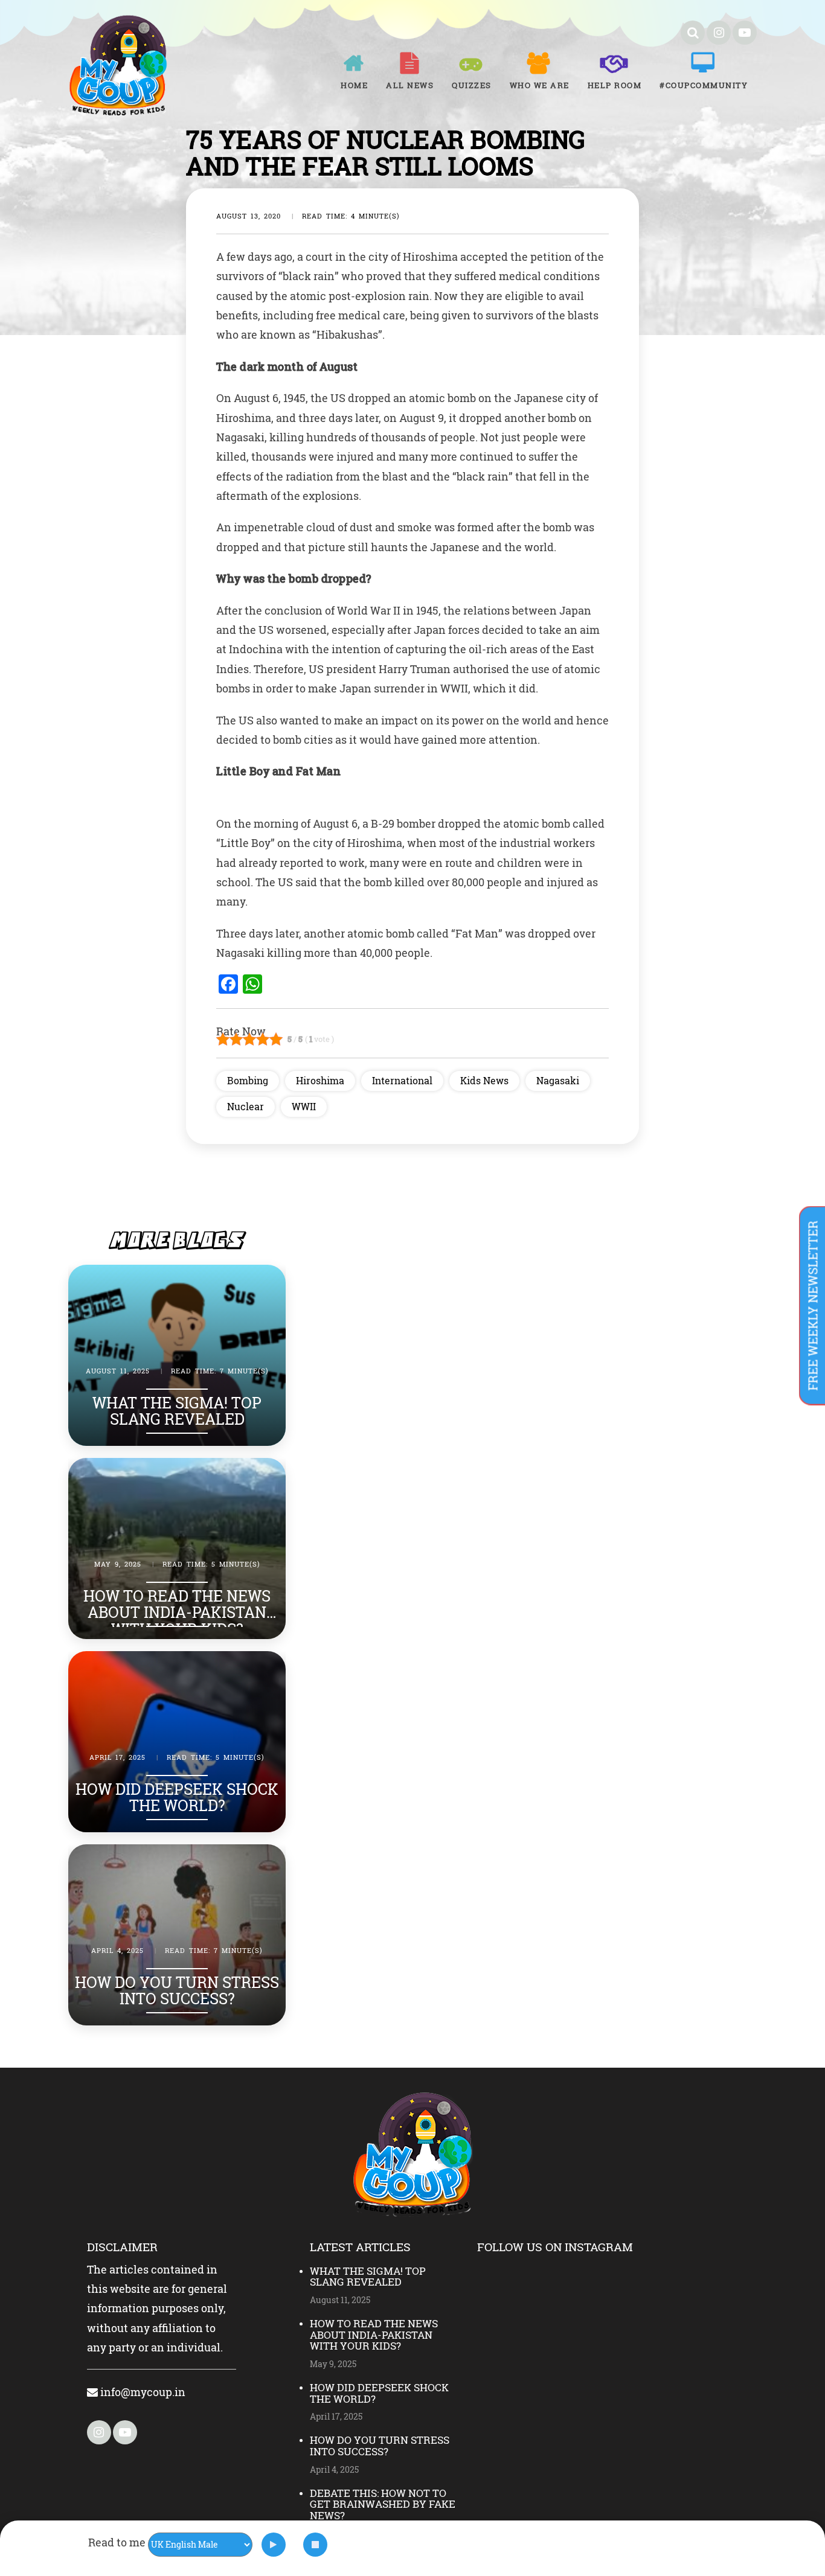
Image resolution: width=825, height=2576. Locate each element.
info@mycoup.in (142, 2392)
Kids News (484, 1080)
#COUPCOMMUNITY (704, 85)
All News (410, 85)
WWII (304, 1106)
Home (354, 85)
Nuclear (246, 1106)
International (402, 1080)
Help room (615, 85)
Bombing (248, 1080)
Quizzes (472, 85)
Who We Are (540, 85)
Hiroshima (320, 1080)
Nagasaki (558, 1080)
